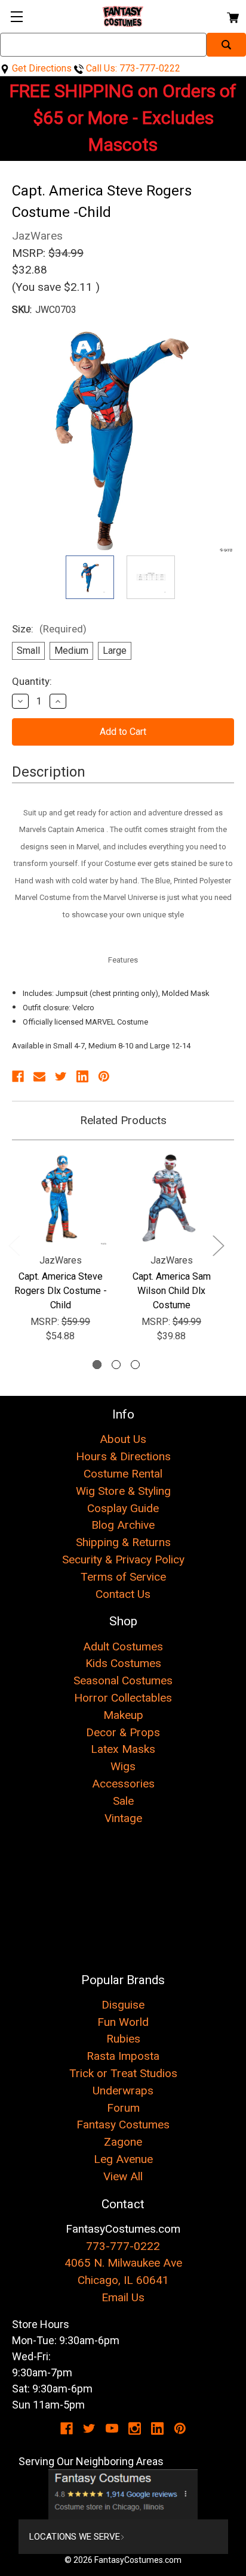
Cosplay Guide (123, 1508)
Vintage (123, 1818)
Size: (49, 629)
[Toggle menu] (16, 16)
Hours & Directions (123, 1456)
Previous (14, 1245)
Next (218, 1245)
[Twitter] (61, 1076)
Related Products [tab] (123, 1120)
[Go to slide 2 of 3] (116, 1365)
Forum (123, 2108)
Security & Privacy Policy (123, 1559)
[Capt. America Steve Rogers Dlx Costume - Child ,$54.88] (60, 1198)
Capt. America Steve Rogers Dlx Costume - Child (61, 1291)
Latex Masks (123, 1749)
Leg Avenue (123, 2159)
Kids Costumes (123, 1663)
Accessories (123, 1784)
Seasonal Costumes (123, 1680)
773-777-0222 (123, 2246)
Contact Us (123, 1594)
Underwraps (123, 2091)
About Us (123, 1439)
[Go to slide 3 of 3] (135, 1365)
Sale (123, 1801)
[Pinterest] (104, 1076)
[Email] (39, 1076)
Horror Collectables (123, 1698)
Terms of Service (123, 1577)
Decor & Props (123, 1732)
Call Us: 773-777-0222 (132, 68)
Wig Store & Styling (123, 1491)
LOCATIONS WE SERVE (75, 2537)
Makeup (123, 1715)
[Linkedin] (82, 1076)
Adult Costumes (123, 1647)
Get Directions (41, 68)
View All (123, 2176)
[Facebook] (18, 1076)
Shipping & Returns (123, 1542)
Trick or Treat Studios (123, 2073)
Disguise (123, 2005)
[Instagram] (135, 2428)
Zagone (123, 2142)
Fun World (123, 2022)
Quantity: (32, 681)
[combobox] (103, 45)
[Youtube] (112, 2428)
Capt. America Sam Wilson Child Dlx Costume (172, 1291)
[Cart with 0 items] (232, 16)
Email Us (123, 2297)
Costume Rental (123, 1474)
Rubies (123, 2039)
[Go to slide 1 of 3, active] (97, 1365)
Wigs (123, 1766)
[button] (123, 2494)
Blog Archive (123, 1525)
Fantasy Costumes (123, 2125)
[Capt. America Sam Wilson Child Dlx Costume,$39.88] (171, 1198)
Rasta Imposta (123, 2056)
